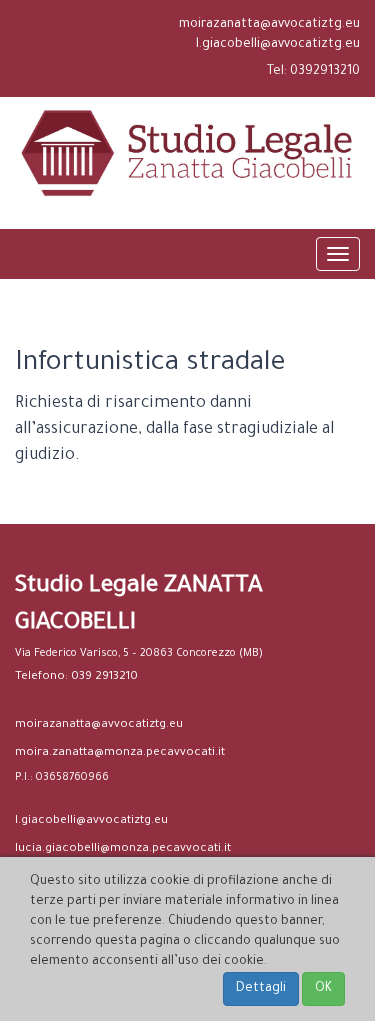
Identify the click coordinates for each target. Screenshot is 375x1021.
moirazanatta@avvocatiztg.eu (269, 25)
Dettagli (261, 989)
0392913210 (325, 72)
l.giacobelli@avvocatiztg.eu (278, 45)
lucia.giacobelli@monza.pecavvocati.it (123, 849)
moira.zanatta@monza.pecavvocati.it (120, 753)
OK (323, 989)
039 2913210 (104, 677)
